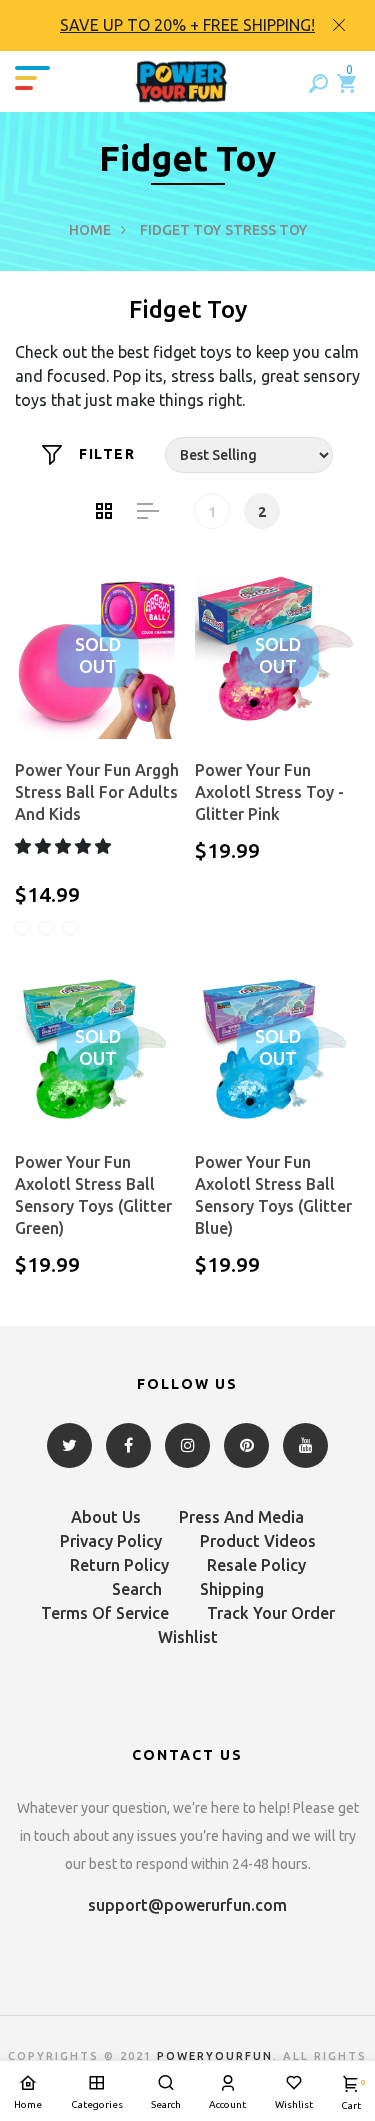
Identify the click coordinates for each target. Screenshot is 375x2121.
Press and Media (241, 1517)
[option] (187, 25)
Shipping (232, 1589)
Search (137, 1589)
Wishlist (188, 1637)
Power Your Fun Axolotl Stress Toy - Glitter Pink (269, 792)
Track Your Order (271, 1613)
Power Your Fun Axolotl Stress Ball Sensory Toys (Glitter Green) (93, 1195)
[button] (65, 846)
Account (227, 2104)
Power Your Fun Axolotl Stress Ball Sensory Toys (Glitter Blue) (273, 1195)
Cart (351, 2094)
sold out (98, 656)
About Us (106, 1517)
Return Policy (119, 1565)
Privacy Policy (111, 1541)
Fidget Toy (180, 230)
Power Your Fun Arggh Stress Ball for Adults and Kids (97, 792)
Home (90, 230)
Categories (97, 2104)
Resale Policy (256, 1565)
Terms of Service (105, 1613)
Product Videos (258, 1541)
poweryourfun (215, 2056)
